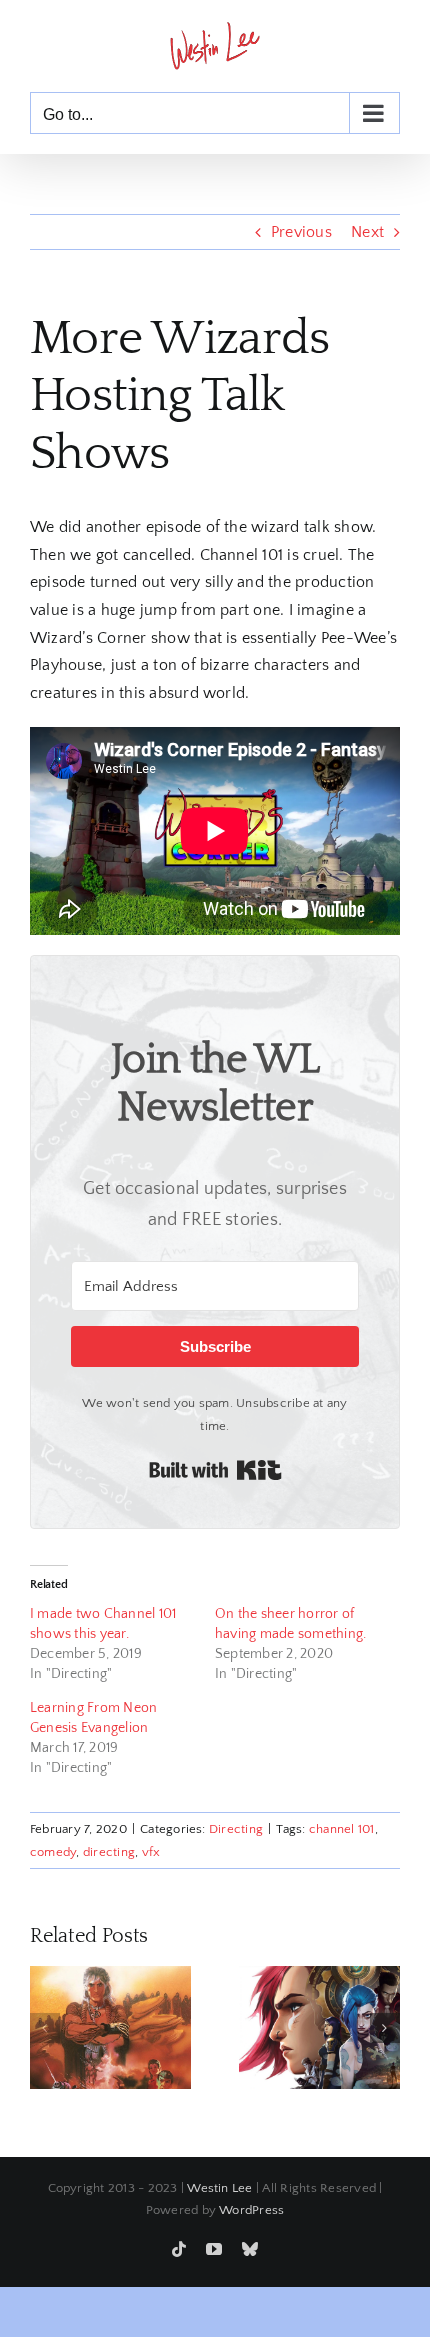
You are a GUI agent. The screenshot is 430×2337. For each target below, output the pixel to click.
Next (367, 232)
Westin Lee (219, 2188)
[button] (45, 2028)
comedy (53, 1852)
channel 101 (342, 1829)
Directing (236, 1829)
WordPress (251, 2210)
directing (109, 1852)
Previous (301, 232)
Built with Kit (215, 1470)
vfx (151, 1852)
